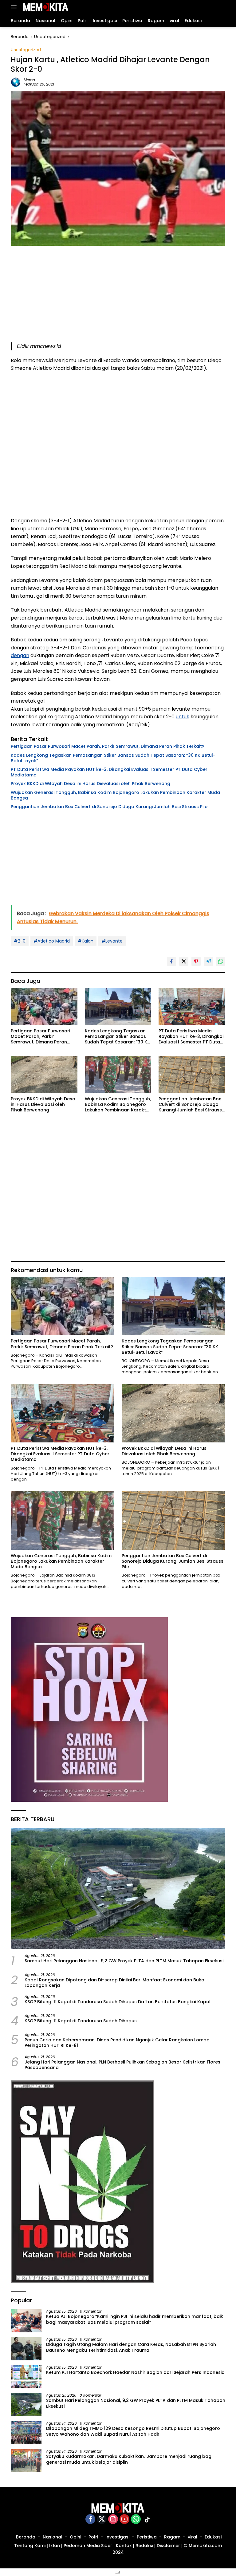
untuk (183, 717)
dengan (20, 655)
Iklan (55, 2546)
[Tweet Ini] (184, 961)
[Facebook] (90, 2520)
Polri (93, 2537)
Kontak (124, 2546)
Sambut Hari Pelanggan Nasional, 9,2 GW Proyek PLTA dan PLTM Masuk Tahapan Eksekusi (124, 1961)
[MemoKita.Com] (45, 7)
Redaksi (144, 2546)
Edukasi (213, 2537)
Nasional (53, 2537)
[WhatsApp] (136, 2520)
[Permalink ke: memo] (16, 82)
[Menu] (15, 7)
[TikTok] (147, 2520)
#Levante (112, 941)
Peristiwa (147, 2537)
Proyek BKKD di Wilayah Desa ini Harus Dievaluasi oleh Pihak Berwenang (90, 784)
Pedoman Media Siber (88, 2546)
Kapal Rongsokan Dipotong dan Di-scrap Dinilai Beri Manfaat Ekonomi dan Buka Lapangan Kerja (114, 1983)
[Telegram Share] (208, 961)
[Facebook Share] (171, 961)
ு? (118, 2572)
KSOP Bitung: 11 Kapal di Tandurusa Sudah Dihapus (81, 2021)
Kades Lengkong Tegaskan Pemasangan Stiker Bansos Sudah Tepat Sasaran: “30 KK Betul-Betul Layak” (113, 758)
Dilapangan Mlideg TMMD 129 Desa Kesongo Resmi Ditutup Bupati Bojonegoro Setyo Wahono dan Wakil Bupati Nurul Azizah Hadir (133, 2431)
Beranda (26, 2537)
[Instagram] (113, 2520)
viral (193, 2537)
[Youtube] (124, 2520)
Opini (75, 2537)
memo (29, 80)
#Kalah (86, 941)
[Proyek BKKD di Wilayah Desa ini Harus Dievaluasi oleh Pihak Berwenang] (44, 1074)
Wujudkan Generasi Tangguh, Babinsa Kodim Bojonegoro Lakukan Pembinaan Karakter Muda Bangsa (115, 795)
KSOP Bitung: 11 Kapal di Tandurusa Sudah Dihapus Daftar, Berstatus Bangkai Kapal (118, 2002)
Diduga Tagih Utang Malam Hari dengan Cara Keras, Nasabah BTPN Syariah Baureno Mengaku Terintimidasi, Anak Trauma (131, 2347)
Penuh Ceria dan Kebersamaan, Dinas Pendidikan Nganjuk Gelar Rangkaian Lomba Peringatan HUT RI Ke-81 (117, 2043)
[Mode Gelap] (212, 7)
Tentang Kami (30, 2546)
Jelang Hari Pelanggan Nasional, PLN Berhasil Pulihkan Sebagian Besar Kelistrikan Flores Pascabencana (122, 2065)
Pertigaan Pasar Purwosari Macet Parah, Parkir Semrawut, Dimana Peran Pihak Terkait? (108, 746)
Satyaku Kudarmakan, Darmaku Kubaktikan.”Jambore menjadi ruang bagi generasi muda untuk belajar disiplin (129, 2459)
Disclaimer (168, 2546)
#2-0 (20, 941)
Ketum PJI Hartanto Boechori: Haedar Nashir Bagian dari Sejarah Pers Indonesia (135, 2372)
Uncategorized (26, 50)
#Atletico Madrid (52, 941)
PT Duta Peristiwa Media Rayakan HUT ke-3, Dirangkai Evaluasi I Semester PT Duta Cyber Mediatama (109, 772)
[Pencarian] (222, 7)
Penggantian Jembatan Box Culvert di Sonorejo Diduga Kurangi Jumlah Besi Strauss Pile (109, 807)
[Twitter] (102, 2520)
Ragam (172, 2537)
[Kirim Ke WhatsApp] (221, 961)
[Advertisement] (118, 299)
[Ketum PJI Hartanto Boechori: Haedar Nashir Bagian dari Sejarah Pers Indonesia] (26, 2377)
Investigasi (117, 2537)
